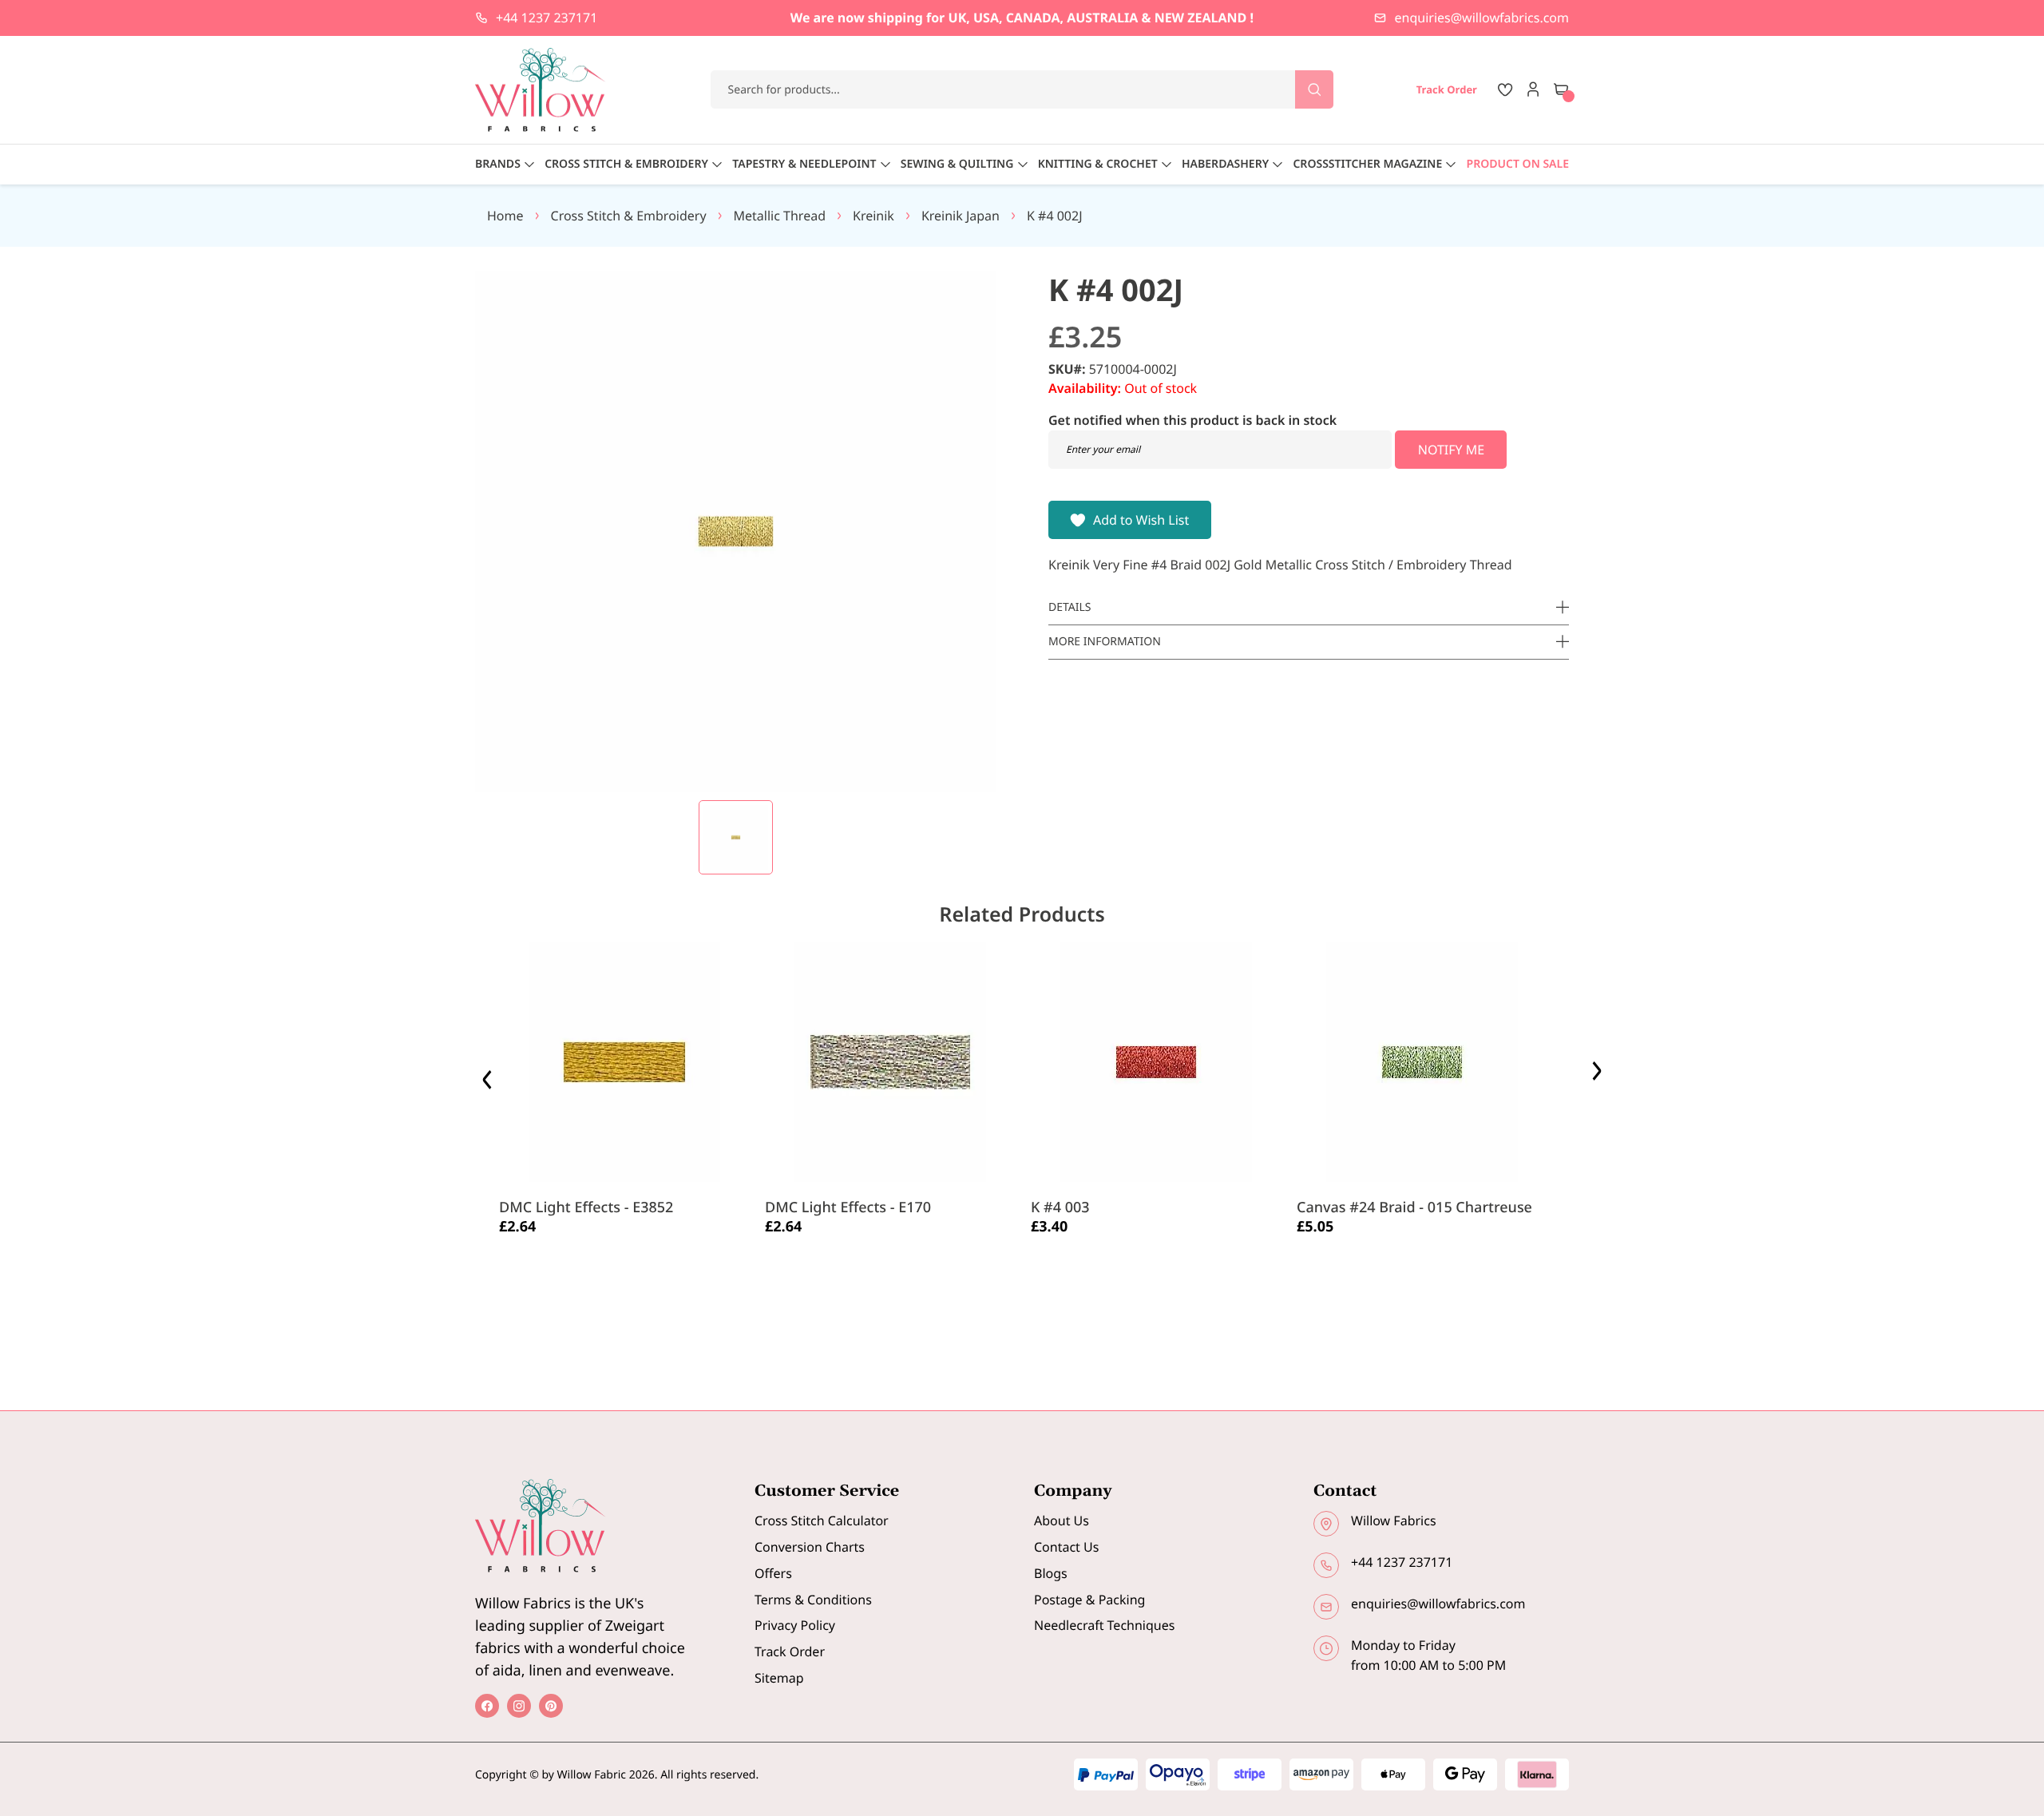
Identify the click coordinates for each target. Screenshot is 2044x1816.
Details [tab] (1070, 607)
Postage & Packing (1089, 1600)
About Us (1062, 1521)
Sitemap (779, 1678)
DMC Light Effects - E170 (848, 1207)
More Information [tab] (1105, 642)
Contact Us (1066, 1547)
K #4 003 (1060, 1207)
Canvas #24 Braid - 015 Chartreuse (1414, 1207)
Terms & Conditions (813, 1600)
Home (505, 216)
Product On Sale (1518, 164)
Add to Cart (547, 1265)
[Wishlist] (1505, 89)
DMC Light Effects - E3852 (586, 1207)
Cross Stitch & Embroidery (629, 216)
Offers (773, 1573)
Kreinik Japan (961, 216)
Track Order (790, 1651)
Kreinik (873, 216)
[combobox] (1022, 89)
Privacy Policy (795, 1625)
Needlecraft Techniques (1104, 1625)
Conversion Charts (810, 1547)
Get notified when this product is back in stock (1192, 420)
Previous (489, 1075)
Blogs (1051, 1573)
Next (1599, 1075)
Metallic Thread (780, 216)
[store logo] (541, 90)
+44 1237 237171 (547, 18)
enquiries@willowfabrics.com (1482, 18)
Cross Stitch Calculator (822, 1521)
